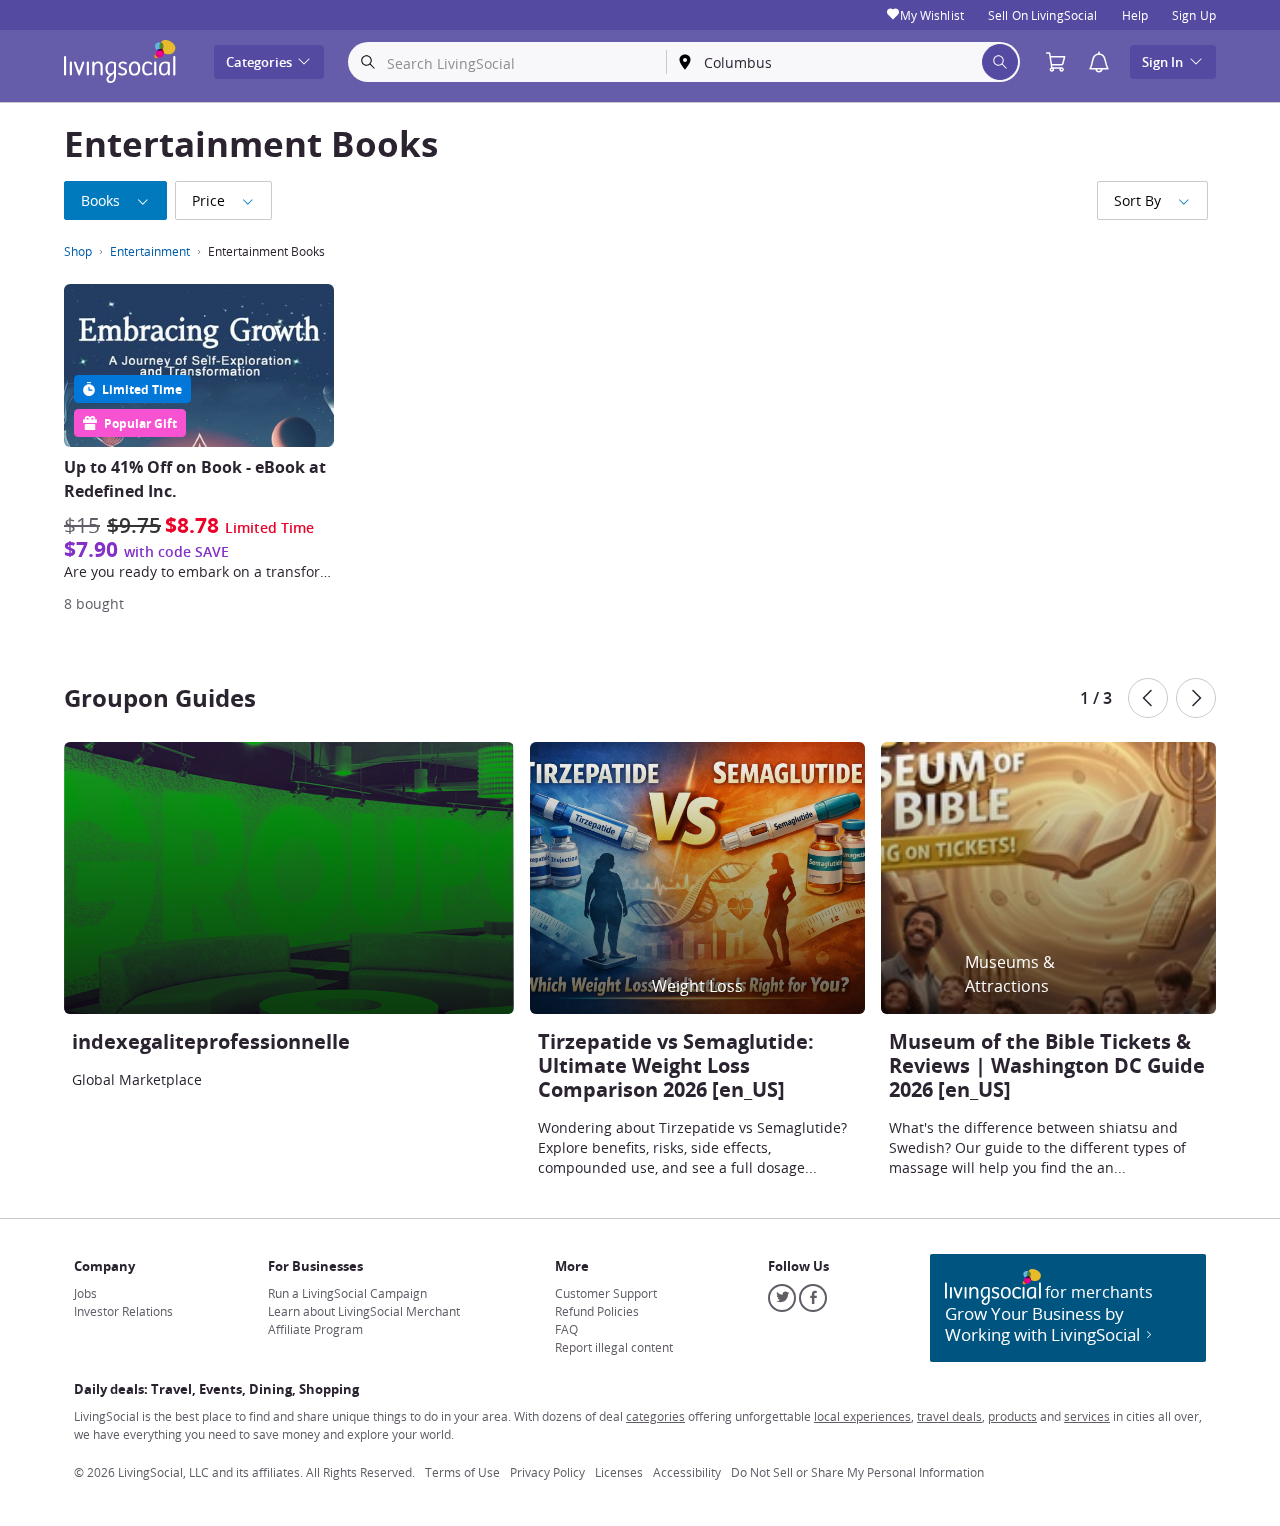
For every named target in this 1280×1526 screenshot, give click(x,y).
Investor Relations (123, 1311)
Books (100, 200)
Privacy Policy (547, 1472)
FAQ (566, 1329)
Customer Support (606, 1293)
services (1087, 1416)
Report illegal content (614, 1347)
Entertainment (150, 251)
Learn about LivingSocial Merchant (364, 1311)
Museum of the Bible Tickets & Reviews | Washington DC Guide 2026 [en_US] (1047, 1065)
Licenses (619, 1472)
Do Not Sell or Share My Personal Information (857, 1472)
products (1012, 1416)
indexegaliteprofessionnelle (211, 1041)
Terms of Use (462, 1472)
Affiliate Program (315, 1329)
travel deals (949, 1416)
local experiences (862, 1416)
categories (655, 1416)
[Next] (1196, 698)
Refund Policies (597, 1311)
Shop (78, 251)
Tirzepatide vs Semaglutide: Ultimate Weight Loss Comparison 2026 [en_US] (676, 1065)
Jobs (85, 1293)
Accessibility (687, 1472)
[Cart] (1061, 62)
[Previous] (1148, 698)
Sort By (1137, 200)
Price (208, 200)
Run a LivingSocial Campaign (347, 1293)
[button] (1099, 62)
